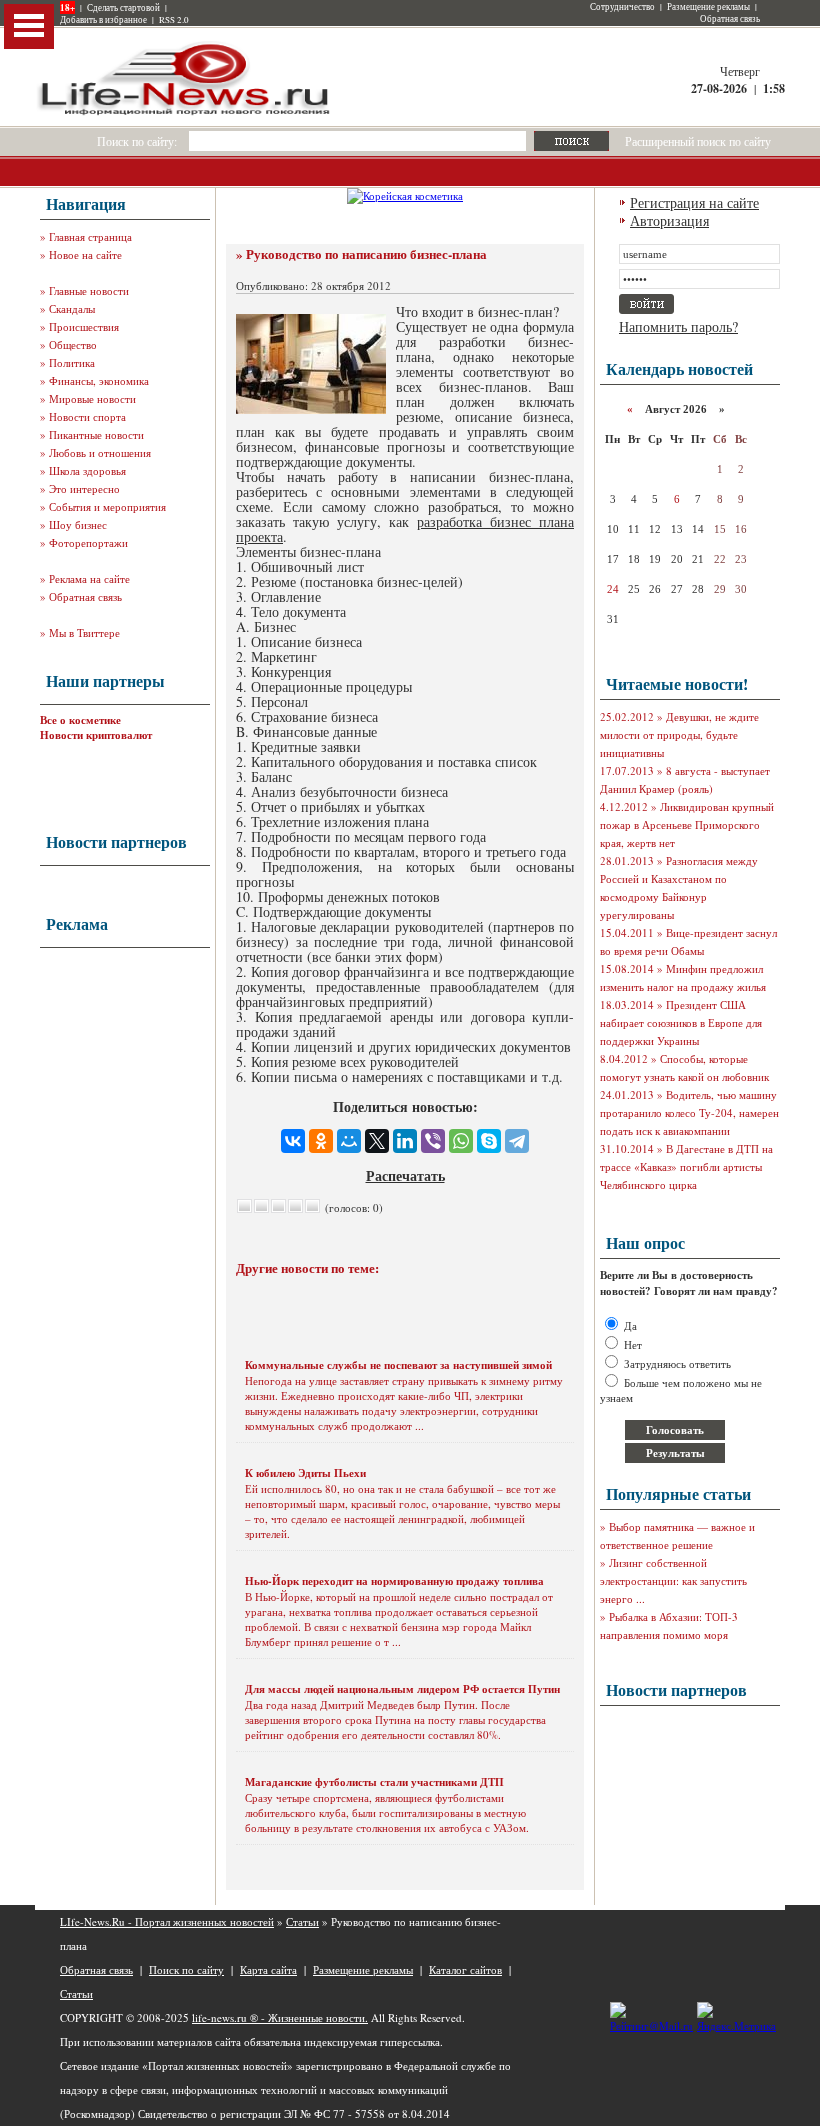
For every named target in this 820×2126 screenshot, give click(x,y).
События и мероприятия (107, 506)
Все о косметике (80, 720)
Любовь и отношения (100, 452)
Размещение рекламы (708, 7)
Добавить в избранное (103, 20)
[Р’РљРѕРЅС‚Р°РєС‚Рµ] (293, 1141)
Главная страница (90, 236)
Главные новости (89, 290)
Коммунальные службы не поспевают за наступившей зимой (398, 1365)
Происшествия (84, 326)
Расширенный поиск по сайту (698, 141)
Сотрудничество (622, 7)
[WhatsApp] (461, 1141)
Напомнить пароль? (678, 326)
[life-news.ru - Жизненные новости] (185, 113)
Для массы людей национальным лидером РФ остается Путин (402, 1689)
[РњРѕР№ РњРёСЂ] (349, 1141)
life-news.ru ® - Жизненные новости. (280, 2017)
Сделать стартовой (123, 8)
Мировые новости (92, 398)
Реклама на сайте (89, 578)
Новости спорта (87, 416)
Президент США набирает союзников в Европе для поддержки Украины (681, 1022)
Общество (73, 344)
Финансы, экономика (99, 380)
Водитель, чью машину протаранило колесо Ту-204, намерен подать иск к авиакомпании (689, 1112)
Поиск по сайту (186, 1969)
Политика (72, 362)
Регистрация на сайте (694, 202)
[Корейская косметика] (405, 195)
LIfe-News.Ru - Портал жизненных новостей (167, 1921)
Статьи (302, 1921)
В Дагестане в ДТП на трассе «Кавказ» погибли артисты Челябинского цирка (686, 1166)
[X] (377, 1141)
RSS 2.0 (174, 20)
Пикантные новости (96, 434)
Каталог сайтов (465, 1969)
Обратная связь (730, 19)
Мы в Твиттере (84, 632)
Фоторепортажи (88, 542)
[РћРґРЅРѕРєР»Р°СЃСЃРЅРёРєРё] (321, 1141)
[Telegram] (517, 1141)
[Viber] (433, 1141)
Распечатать (405, 1175)
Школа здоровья (87, 470)
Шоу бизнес (78, 524)
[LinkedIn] (405, 1141)
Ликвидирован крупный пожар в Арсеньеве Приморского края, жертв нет (687, 824)
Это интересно (84, 488)
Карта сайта (268, 1969)
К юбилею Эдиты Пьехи (305, 1473)
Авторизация (669, 220)
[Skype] (489, 1141)
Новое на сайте (85, 254)
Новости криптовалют (96, 735)
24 (613, 589)
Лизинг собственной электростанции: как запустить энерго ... (673, 1580)
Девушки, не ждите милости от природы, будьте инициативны (679, 734)
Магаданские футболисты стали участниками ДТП (374, 1782)
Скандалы (72, 308)
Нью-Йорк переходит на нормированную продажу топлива (394, 1581)
